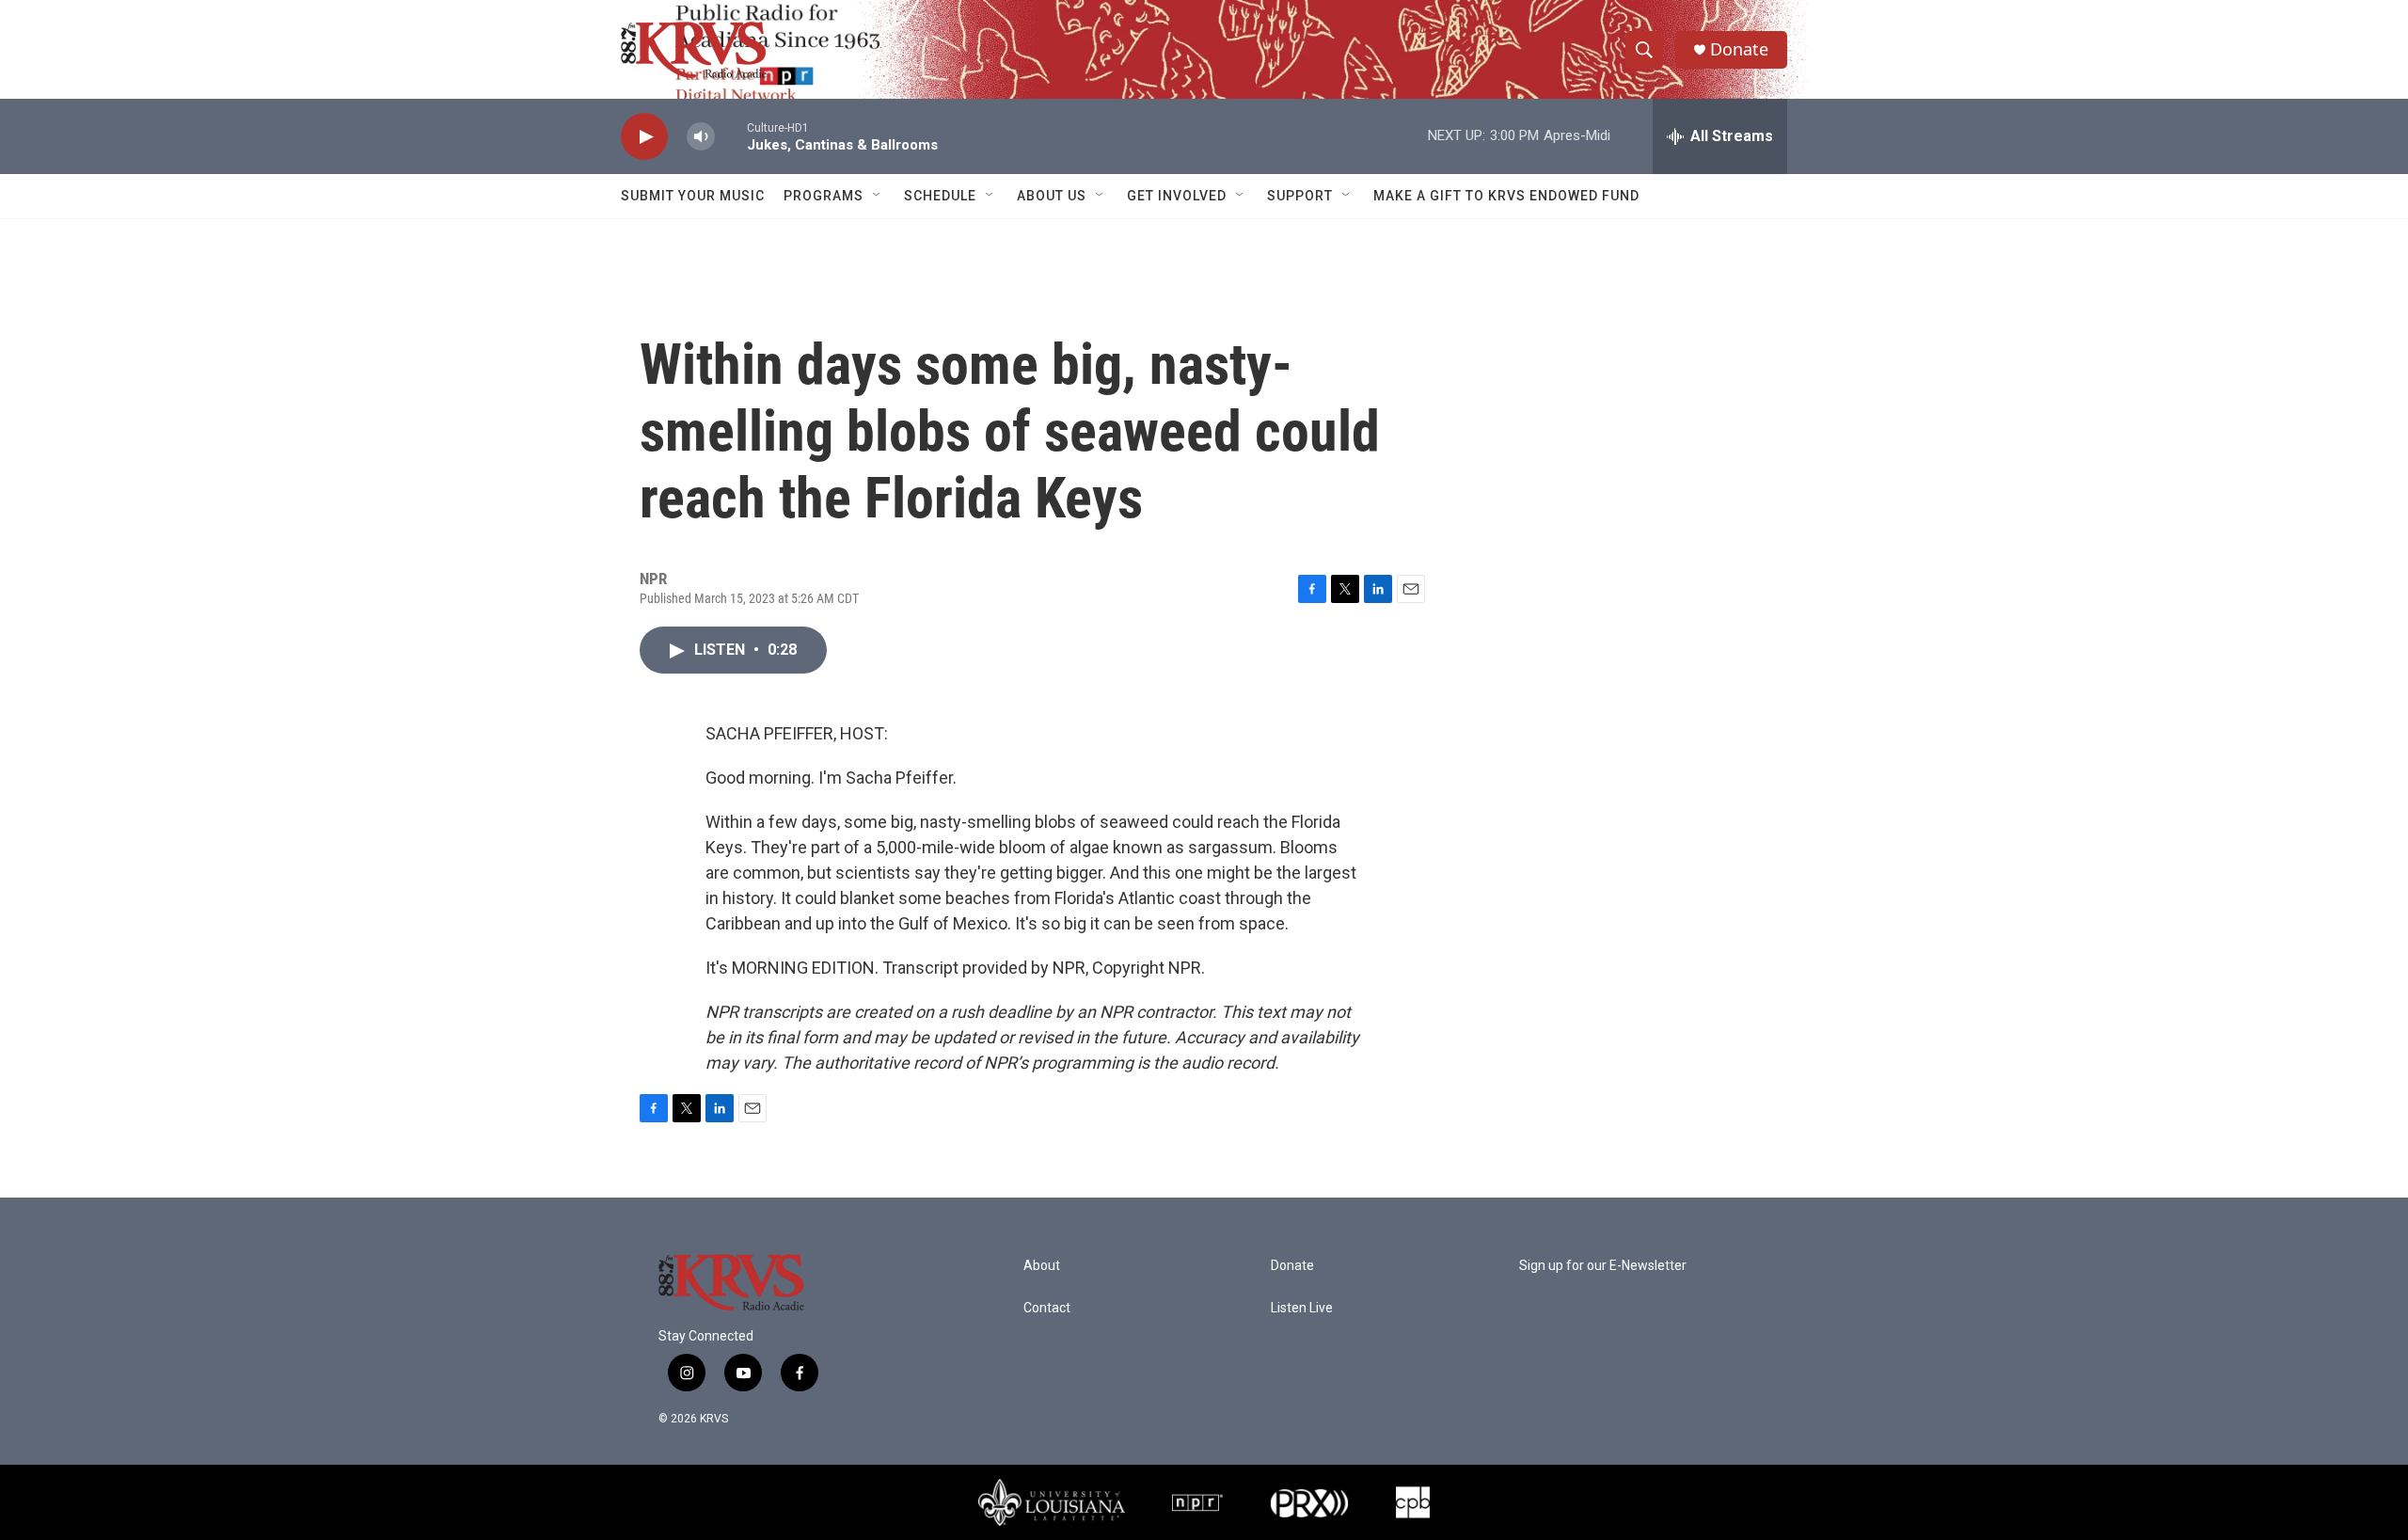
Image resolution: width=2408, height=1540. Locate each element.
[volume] (701, 137)
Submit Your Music (693, 196)
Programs (824, 196)
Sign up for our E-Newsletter (1603, 1266)
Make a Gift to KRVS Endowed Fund (1506, 196)
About (1042, 1266)
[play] (644, 137)
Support (1300, 196)
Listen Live (1302, 1308)
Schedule (940, 196)
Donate (1739, 49)
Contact (1047, 1308)
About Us (1052, 196)
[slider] (731, 136)
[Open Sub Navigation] (878, 196)
